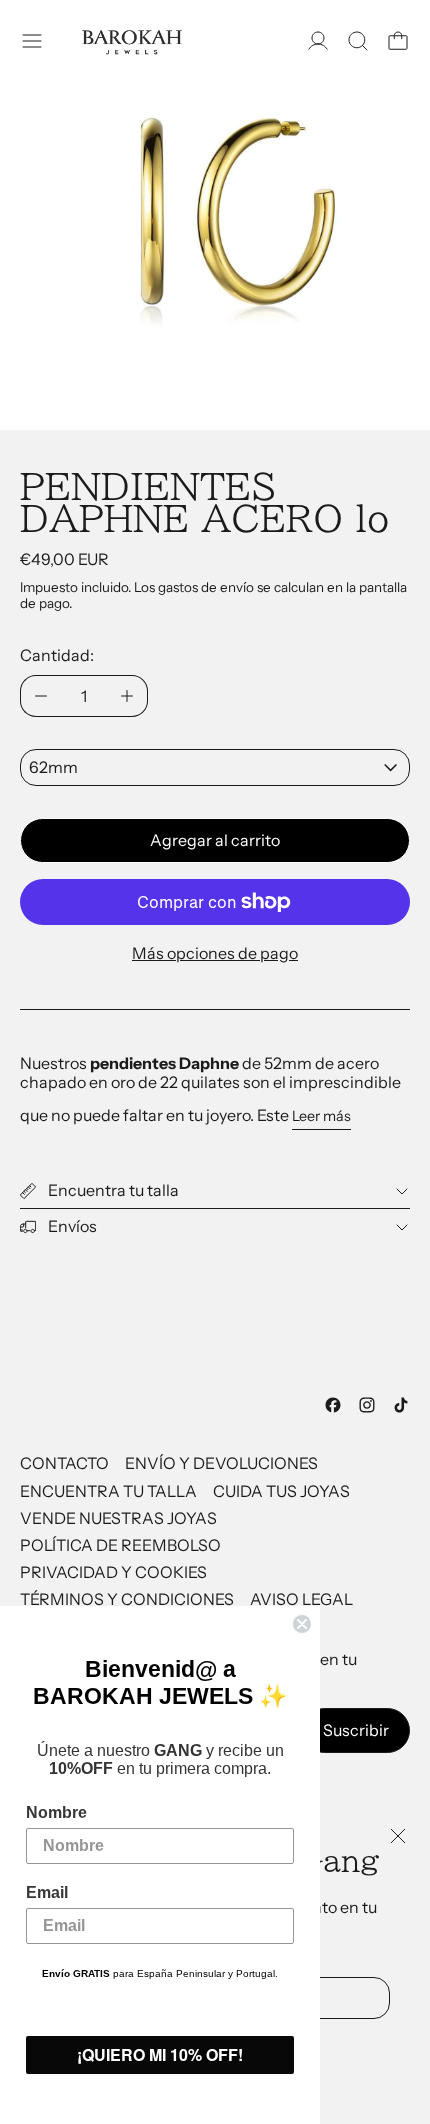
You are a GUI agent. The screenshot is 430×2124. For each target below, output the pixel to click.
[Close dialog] (302, 1624)
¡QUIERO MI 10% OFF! (160, 2054)
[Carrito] (398, 41)
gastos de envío (206, 587)
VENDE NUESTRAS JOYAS (118, 1518)
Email (47, 1892)
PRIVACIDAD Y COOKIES (113, 1572)
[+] (127, 696)
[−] (40, 696)
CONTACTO (64, 1463)
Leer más (321, 1116)
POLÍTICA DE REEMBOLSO (120, 1545)
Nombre (56, 1812)
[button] (358, 41)
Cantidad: (57, 655)
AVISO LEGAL (301, 1599)
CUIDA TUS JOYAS (281, 1491)
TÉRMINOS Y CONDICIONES (127, 1599)
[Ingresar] (318, 41)
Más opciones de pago (215, 953)
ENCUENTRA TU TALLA (108, 1491)
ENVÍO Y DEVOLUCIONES (221, 1463)
